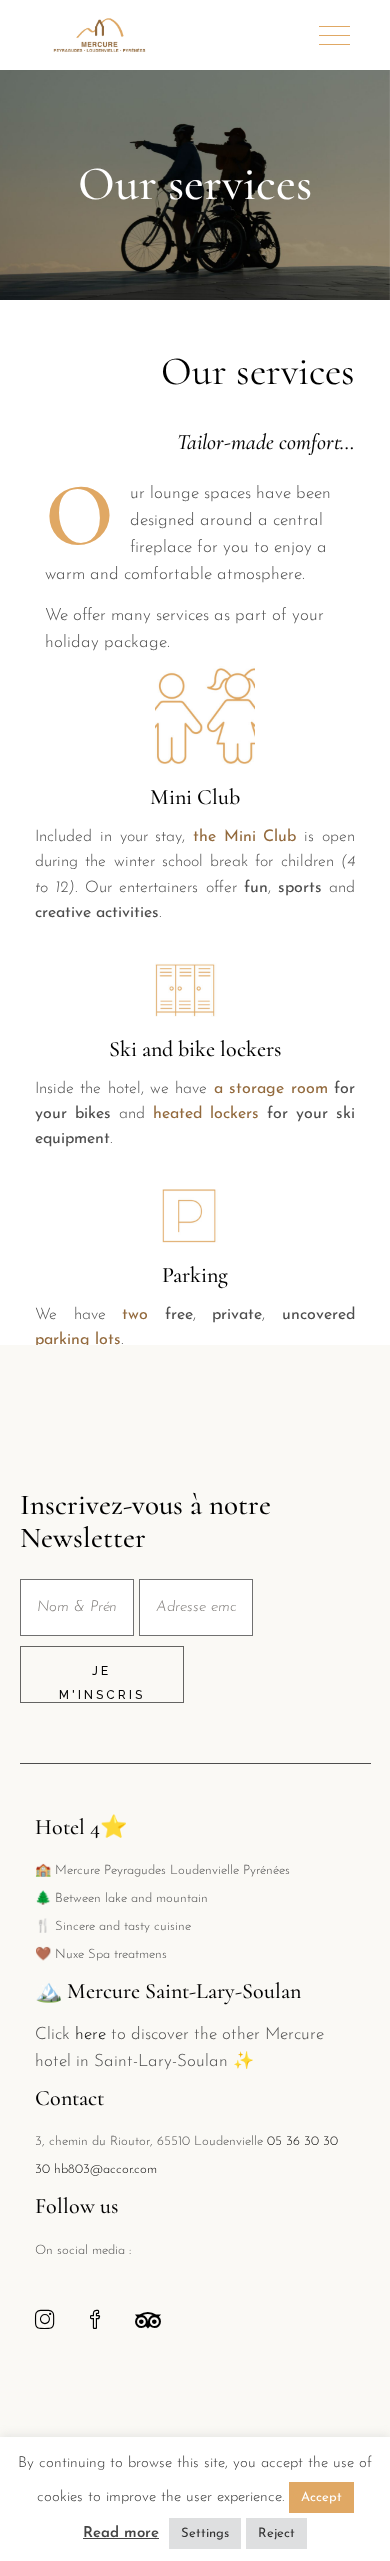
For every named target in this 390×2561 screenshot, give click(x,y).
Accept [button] (321, 2497)
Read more (121, 2533)
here (90, 2034)
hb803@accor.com (105, 2169)
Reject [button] (276, 2533)
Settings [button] (205, 2533)
